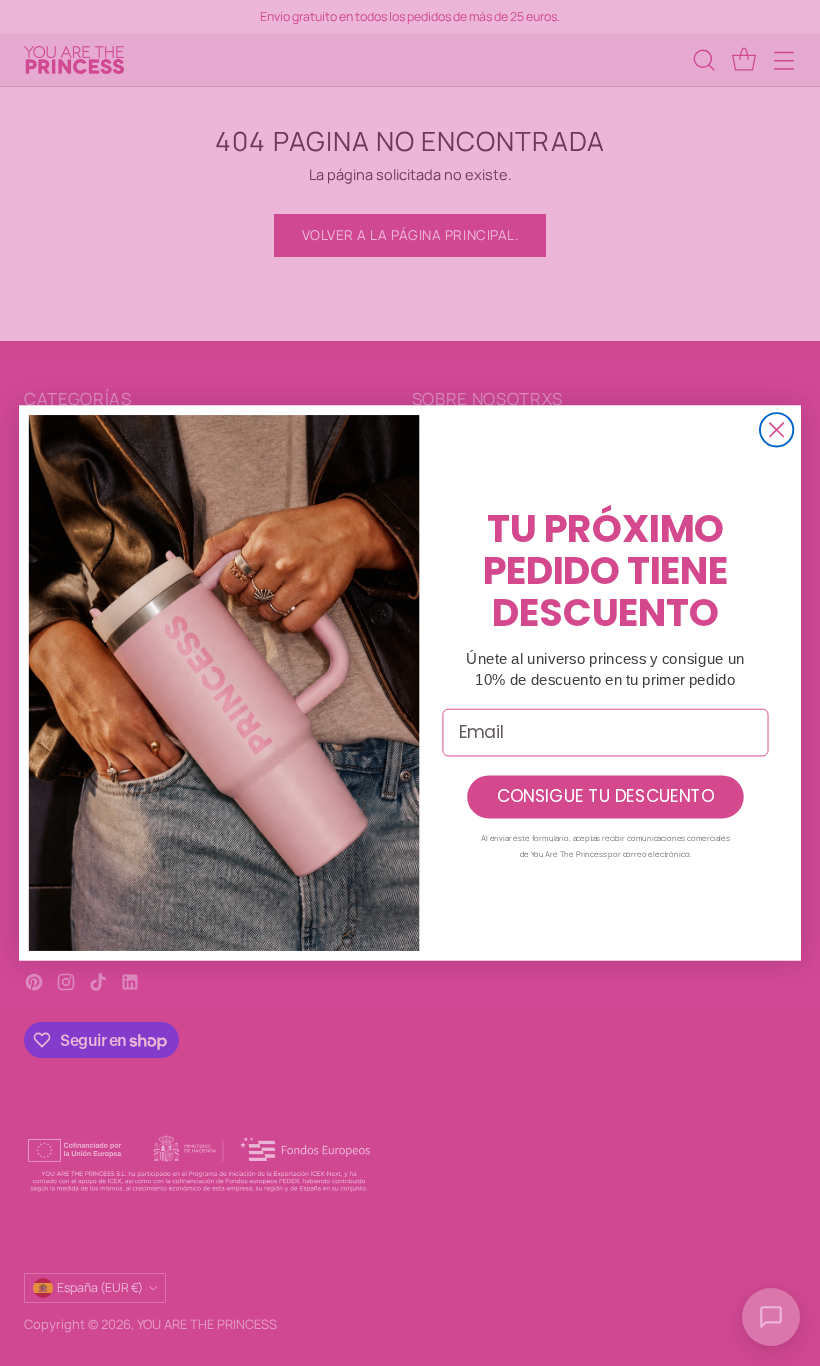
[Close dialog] (776, 429)
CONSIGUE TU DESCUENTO (605, 797)
